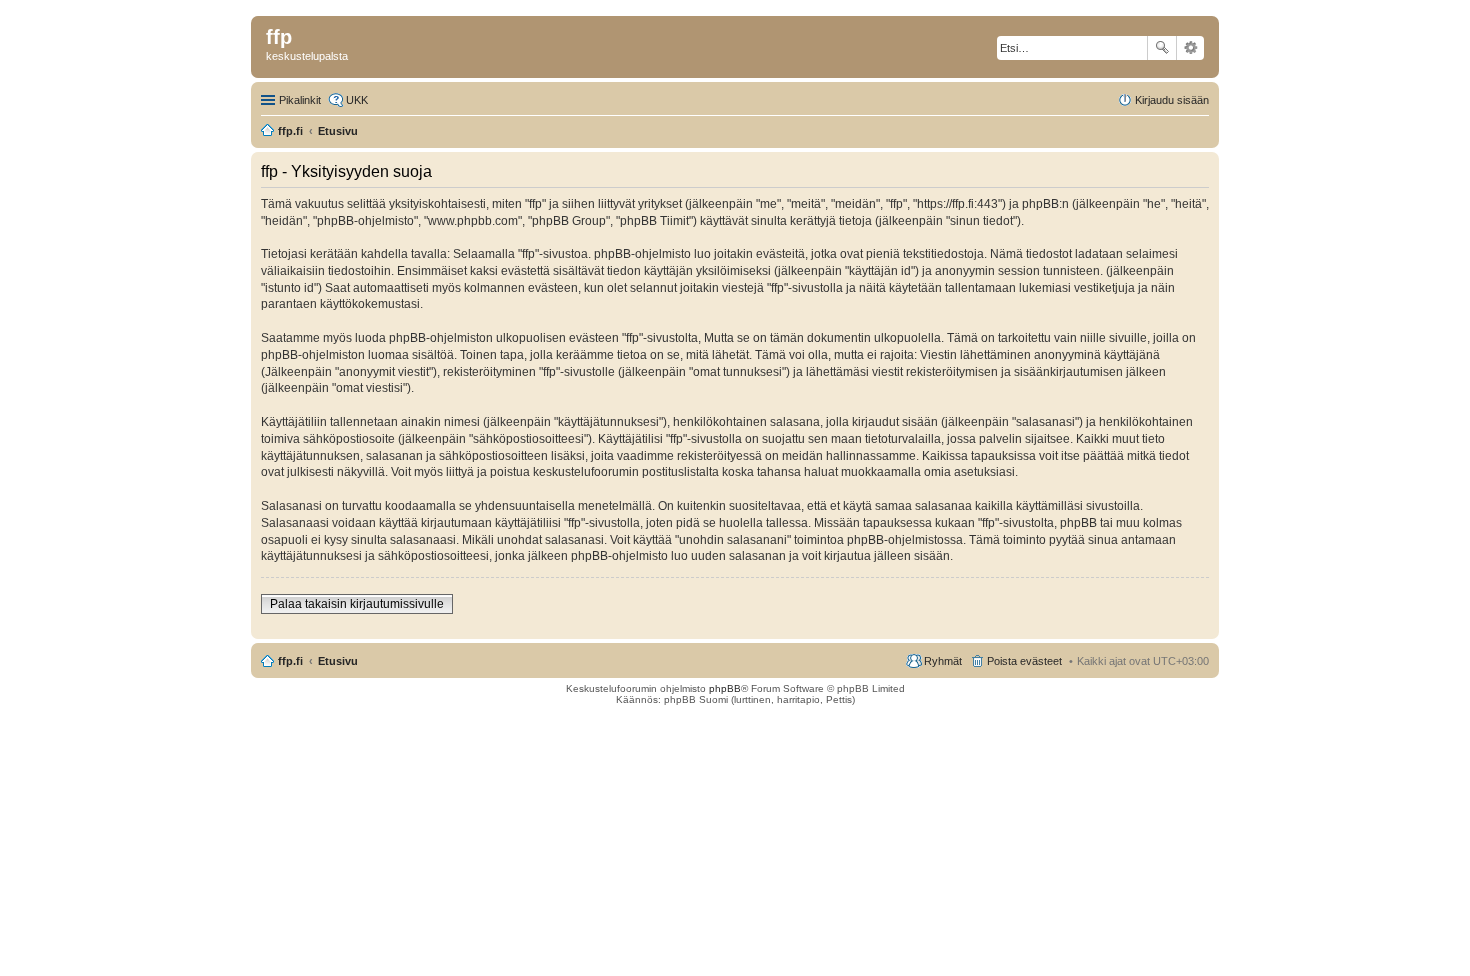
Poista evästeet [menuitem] (1024, 661)
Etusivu (338, 661)
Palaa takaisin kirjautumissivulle (357, 604)
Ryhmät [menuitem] (943, 661)
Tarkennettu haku (1190, 48)
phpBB (725, 688)
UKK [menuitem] (357, 100)
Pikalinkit (300, 100)
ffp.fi (290, 661)
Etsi (1162, 48)
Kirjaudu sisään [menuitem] (1172, 100)
